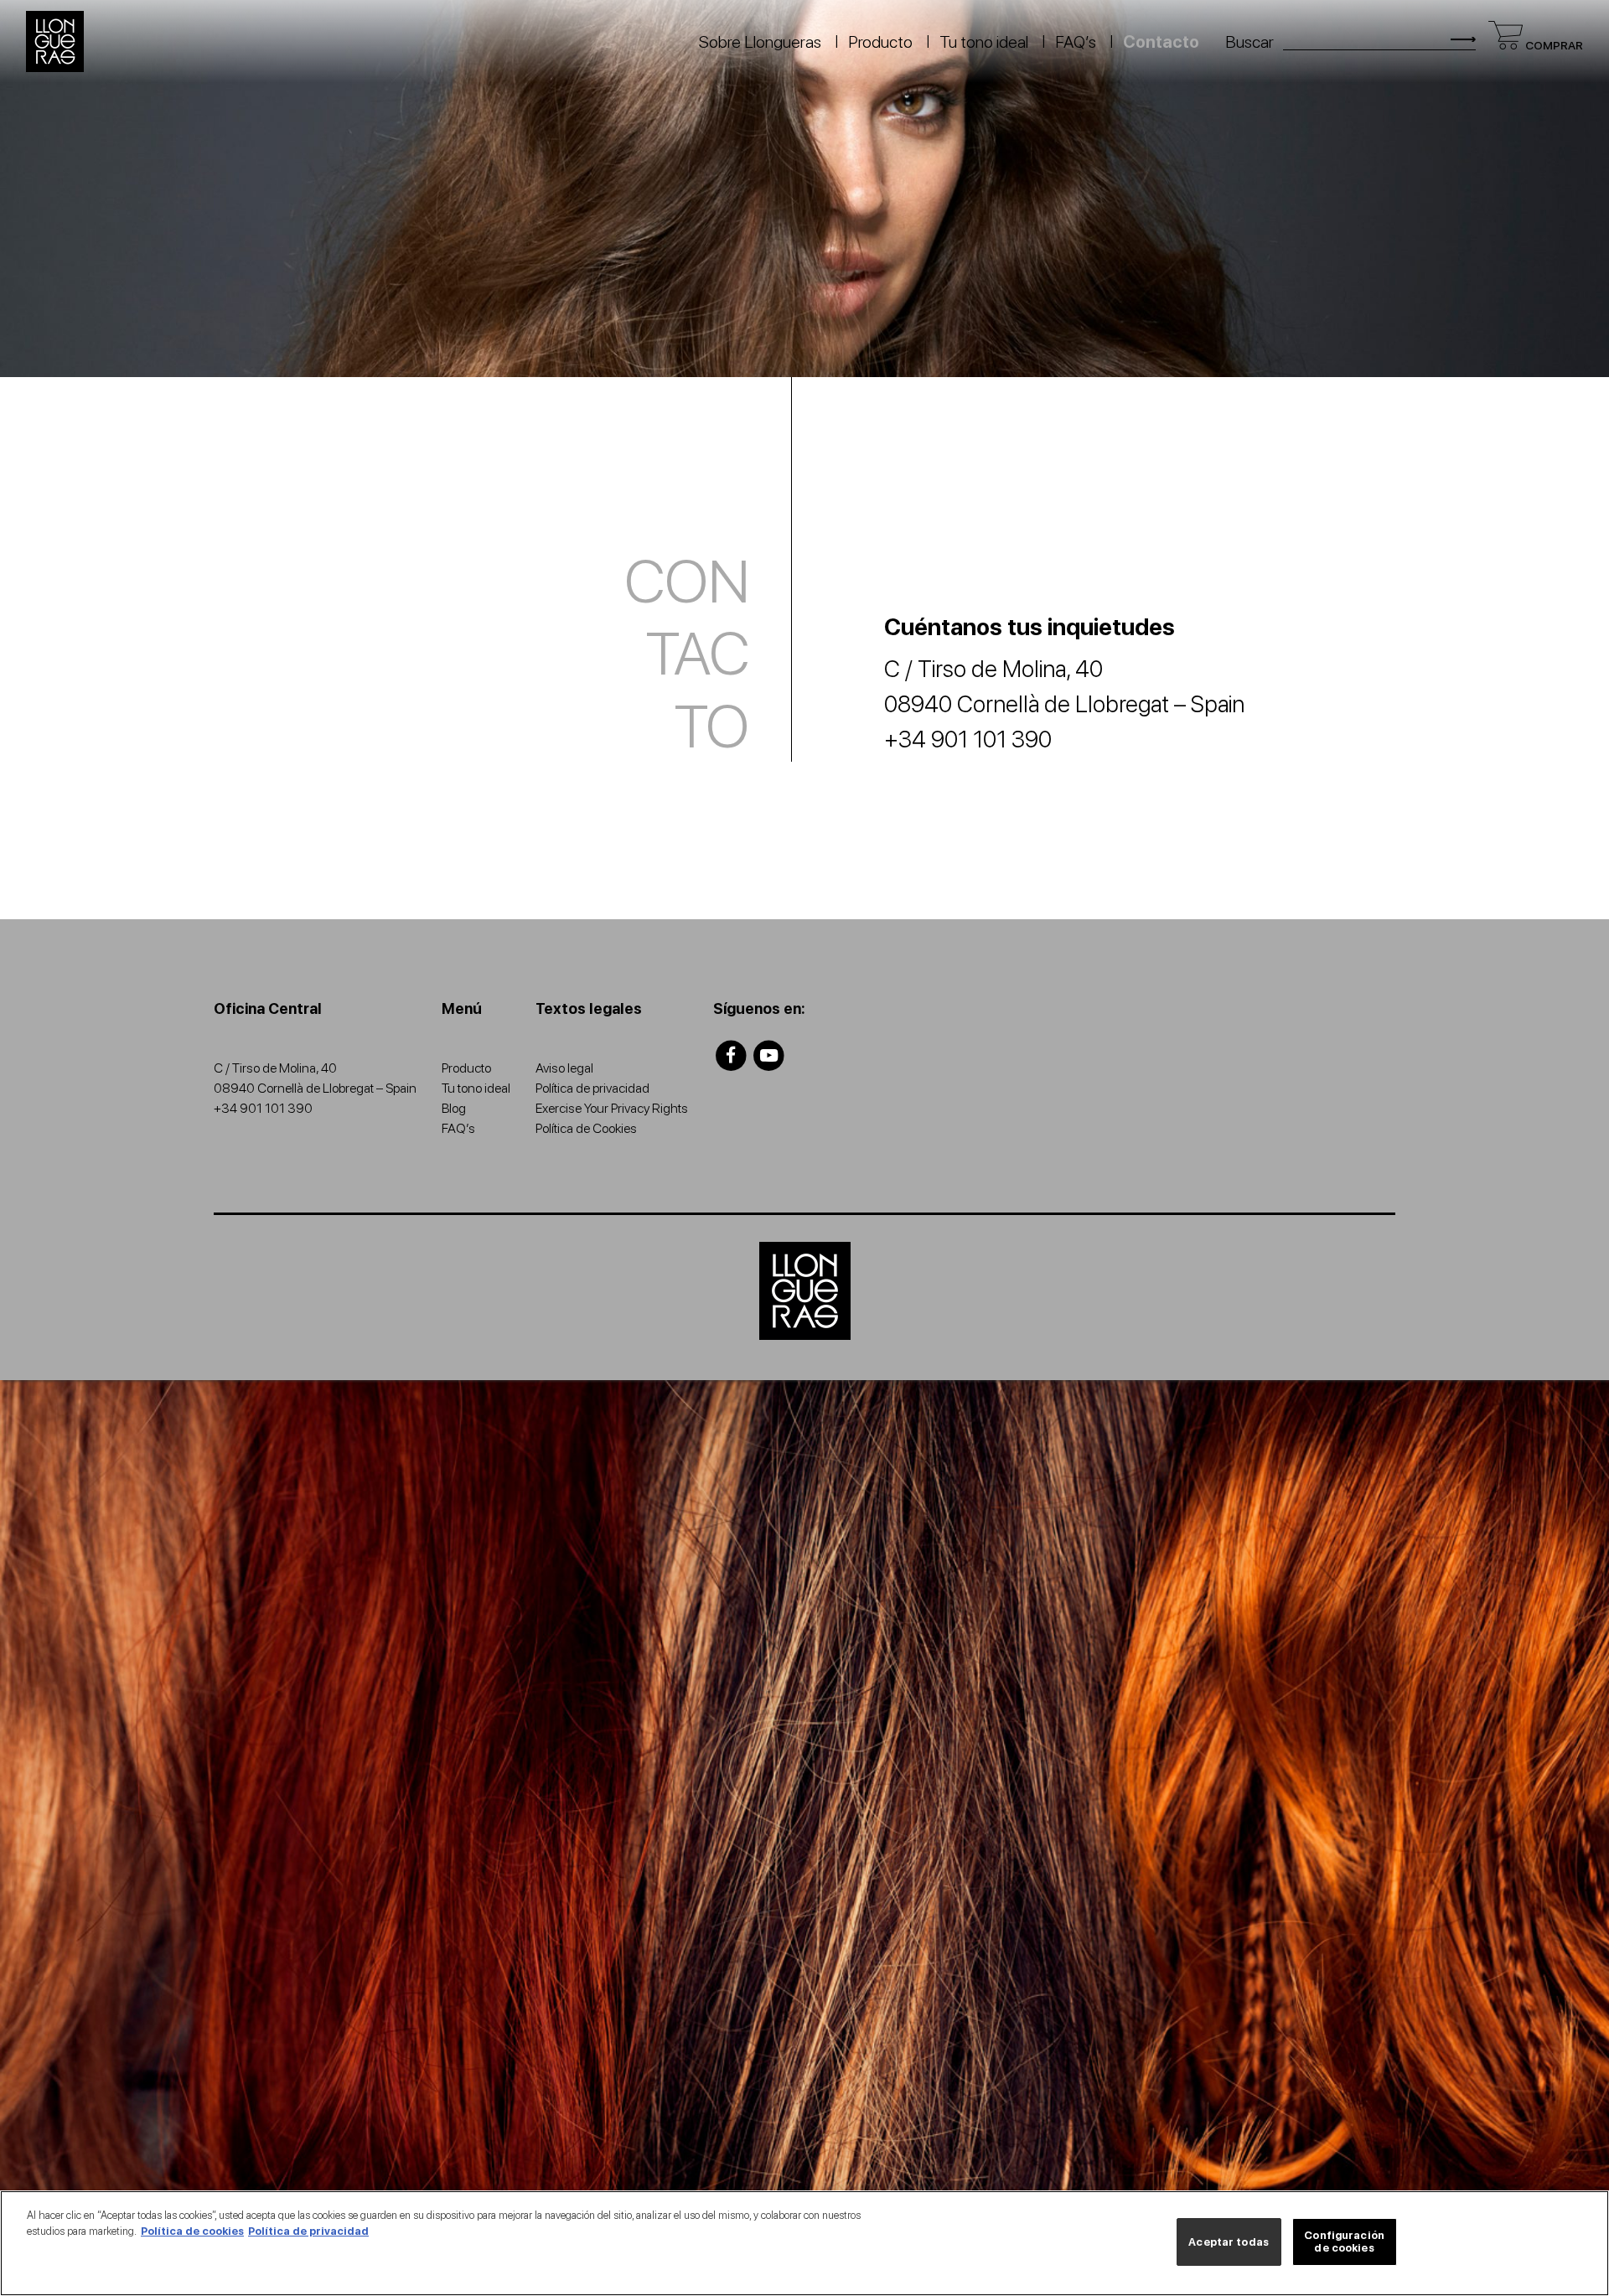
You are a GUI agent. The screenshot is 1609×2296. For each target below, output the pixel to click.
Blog (454, 1108)
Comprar (1553, 45)
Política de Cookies (586, 1128)
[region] (804, 2243)
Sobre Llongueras (760, 42)
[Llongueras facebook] (731, 1055)
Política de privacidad (592, 1088)
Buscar (1249, 42)
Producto (880, 42)
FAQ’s (1076, 42)
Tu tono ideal (984, 42)
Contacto (1161, 42)
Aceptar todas (1229, 2242)
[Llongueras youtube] (770, 1055)
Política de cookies (192, 2231)
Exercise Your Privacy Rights (612, 1108)
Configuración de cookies (1344, 2242)
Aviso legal (564, 1068)
